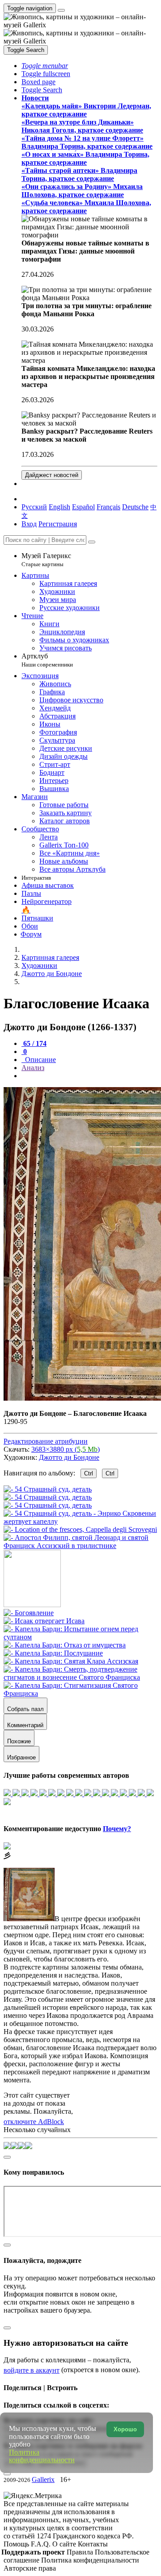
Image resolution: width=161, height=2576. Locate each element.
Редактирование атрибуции (46, 1441)
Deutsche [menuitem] (135, 507)
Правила (81, 2552)
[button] (45, 66)
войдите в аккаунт (32, 2370)
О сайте (65, 2544)
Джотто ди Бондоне (69, 1457)
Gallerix (43, 2479)
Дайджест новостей (52, 475)
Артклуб (47, 660)
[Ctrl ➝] (29, 1613)
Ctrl (89, 1473)
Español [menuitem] (83, 507)
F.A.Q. (42, 2544)
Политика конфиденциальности (90, 2560)
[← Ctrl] (80, 1546)
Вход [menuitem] (29, 524)
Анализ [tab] (33, 1068)
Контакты (93, 2544)
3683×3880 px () (66, 1449)
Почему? (117, 1829)
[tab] (34, 1043)
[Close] (92, 542)
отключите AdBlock (34, 2122)
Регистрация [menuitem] (58, 524)
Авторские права (30, 2568)
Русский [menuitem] (34, 507)
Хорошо (125, 2429)
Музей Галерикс (46, 560)
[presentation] (89, 1076)
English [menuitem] (59, 507)
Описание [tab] (40, 1060)
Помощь (17, 2544)
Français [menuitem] (108, 507)
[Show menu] (61, 10)
